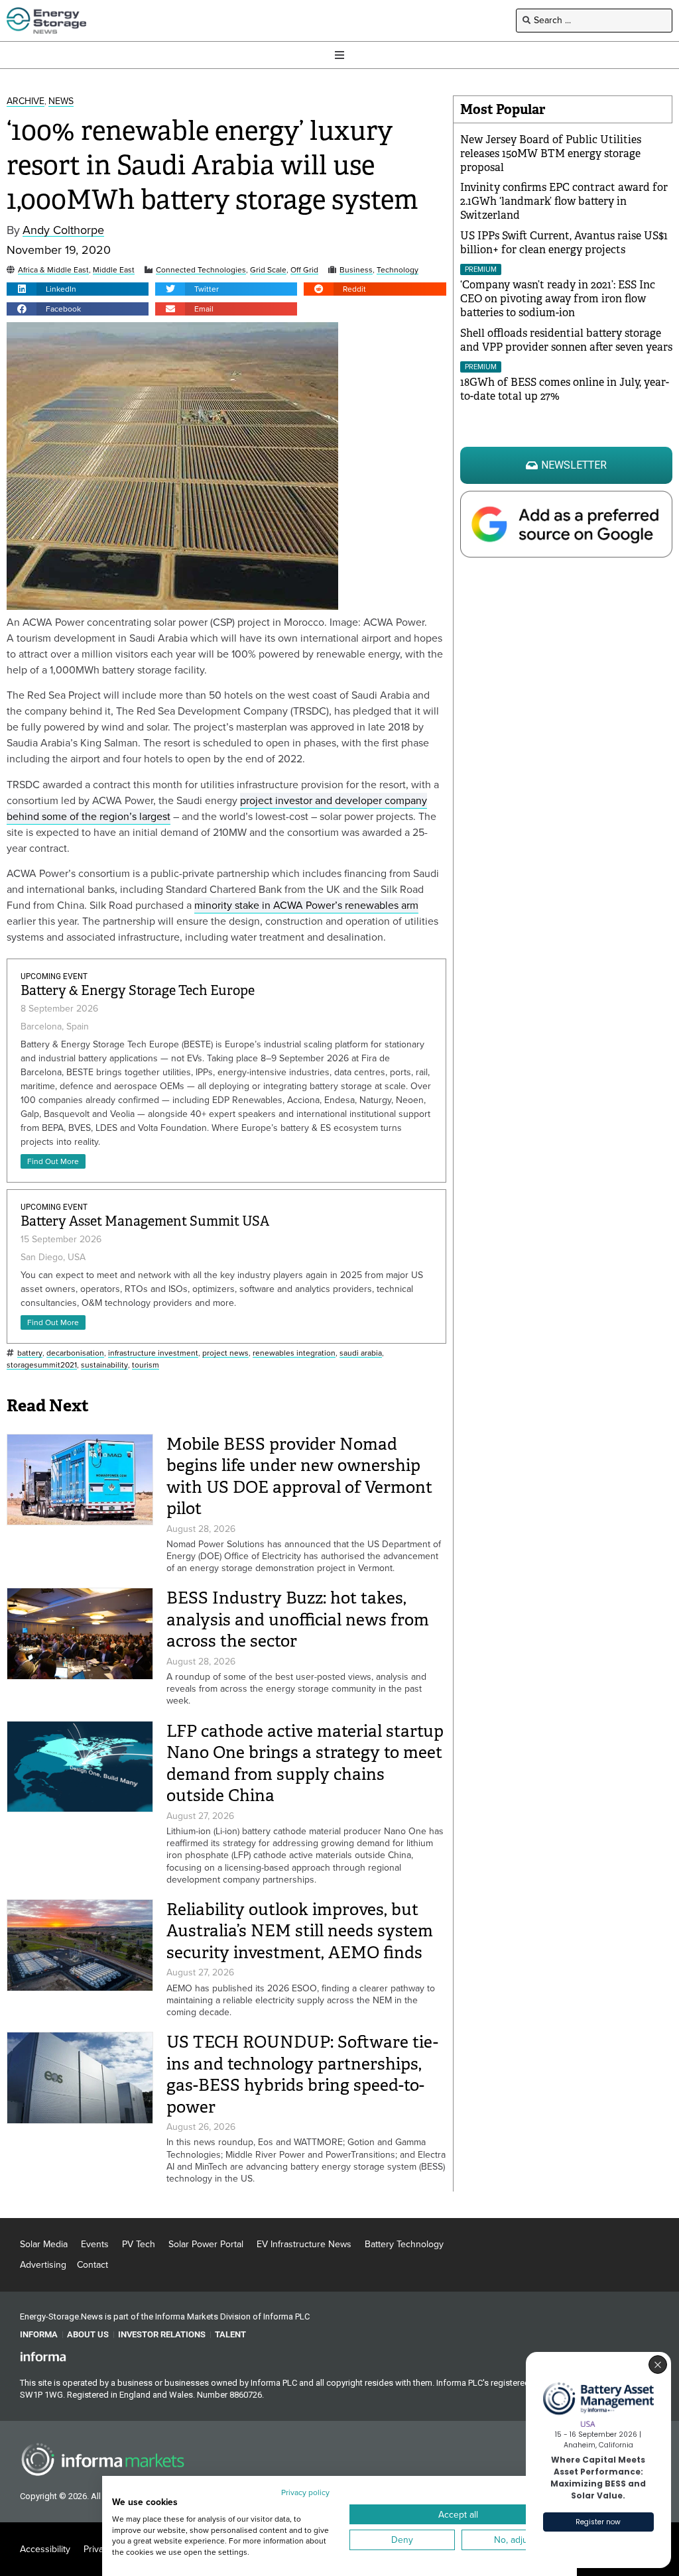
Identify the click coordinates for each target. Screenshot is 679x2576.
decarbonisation (75, 1353)
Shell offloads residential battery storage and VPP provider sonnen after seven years (566, 340)
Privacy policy (305, 2492)
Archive (26, 102)
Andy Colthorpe (63, 230)
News (61, 102)
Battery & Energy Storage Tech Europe (138, 991)
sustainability (104, 1365)
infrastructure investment (153, 1353)
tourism (146, 1365)
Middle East (114, 270)
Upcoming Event (54, 976)
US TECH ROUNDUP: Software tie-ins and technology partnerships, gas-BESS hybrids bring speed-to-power (302, 2075)
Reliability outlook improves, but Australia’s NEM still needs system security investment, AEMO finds (300, 1931)
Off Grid (304, 270)
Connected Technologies (201, 270)
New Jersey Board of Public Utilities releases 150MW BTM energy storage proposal (551, 153)
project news (225, 1353)
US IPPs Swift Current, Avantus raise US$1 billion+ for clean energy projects (564, 243)
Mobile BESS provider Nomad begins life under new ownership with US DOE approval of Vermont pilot (299, 1477)
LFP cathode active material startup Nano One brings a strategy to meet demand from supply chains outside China (305, 1764)
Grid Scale (268, 270)
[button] (78, 289)
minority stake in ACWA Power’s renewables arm (306, 905)
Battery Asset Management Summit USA (145, 1221)
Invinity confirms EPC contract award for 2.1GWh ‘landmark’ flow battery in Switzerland (564, 201)
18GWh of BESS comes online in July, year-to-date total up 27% (565, 389)
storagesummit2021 (42, 1365)
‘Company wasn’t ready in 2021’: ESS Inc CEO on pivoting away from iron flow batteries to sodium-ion (558, 299)
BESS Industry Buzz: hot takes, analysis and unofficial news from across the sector (298, 1619)
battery (30, 1353)
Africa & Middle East (53, 270)
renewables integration (294, 1353)
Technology (398, 270)
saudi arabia (361, 1353)
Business (356, 270)
